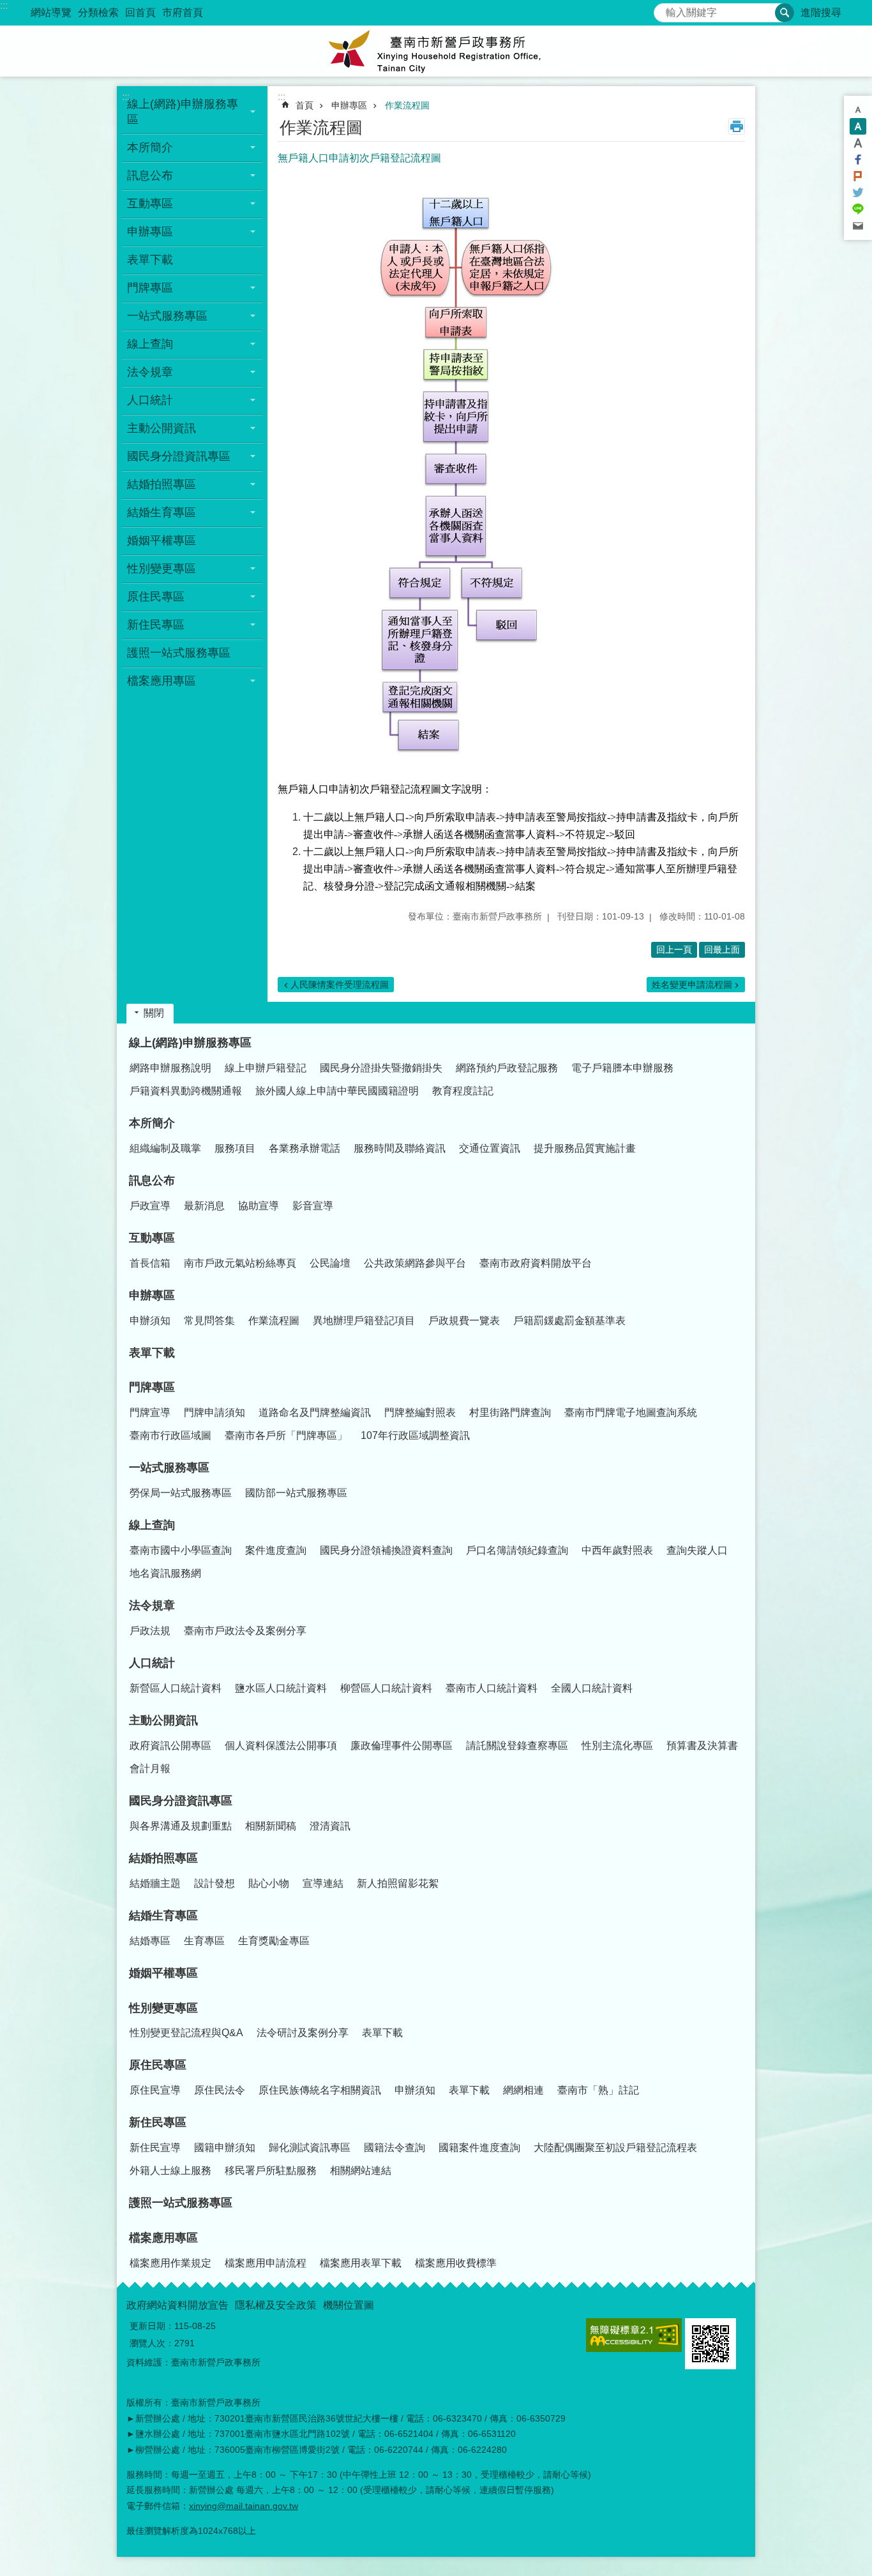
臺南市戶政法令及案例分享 (245, 1631)
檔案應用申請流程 (266, 2263)
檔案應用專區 (163, 2238)
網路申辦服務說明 (170, 1068)
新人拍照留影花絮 (398, 1883)
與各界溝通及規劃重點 (181, 1826)
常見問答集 (209, 1321)
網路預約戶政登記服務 (507, 1068)
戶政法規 (150, 1631)
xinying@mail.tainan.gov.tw (244, 2506)
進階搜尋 (821, 12)
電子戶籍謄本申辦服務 (622, 1068)
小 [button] (858, 110)
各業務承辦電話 (304, 1148)
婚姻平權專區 (162, 540)
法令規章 (152, 1605)
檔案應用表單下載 (361, 2263)
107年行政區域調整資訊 (415, 1435)
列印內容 (737, 126)
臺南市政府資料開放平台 (536, 1263)
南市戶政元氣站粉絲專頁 (240, 1263)
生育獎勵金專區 (274, 1941)
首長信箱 (150, 1263)
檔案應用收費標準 (456, 2263)
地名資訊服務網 (165, 1573)
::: (4, 5)
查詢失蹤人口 (697, 1550)
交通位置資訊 (490, 1148)
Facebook (858, 160)
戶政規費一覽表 (464, 1321)
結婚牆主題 (155, 1883)
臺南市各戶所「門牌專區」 (286, 1435)
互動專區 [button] (150, 204)
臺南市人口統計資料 (492, 1688)
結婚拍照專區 (163, 1858)
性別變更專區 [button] (162, 569)
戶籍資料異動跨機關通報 (186, 1091)
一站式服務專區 (169, 1468)
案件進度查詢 (276, 1550)
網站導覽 (51, 12)
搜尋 (664, 9)
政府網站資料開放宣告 (177, 2305)
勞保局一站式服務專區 (181, 1493)
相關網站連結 (361, 2170)
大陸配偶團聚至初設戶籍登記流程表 (615, 2148)
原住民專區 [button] (156, 597)
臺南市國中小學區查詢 (181, 1550)
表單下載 (150, 260)
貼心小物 (269, 1883)
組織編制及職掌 (165, 1148)
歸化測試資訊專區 (310, 2148)
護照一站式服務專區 (179, 653)
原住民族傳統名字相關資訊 (320, 2090)
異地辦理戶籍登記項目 (364, 1321)
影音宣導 (313, 1206)
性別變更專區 (163, 2008)
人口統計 (152, 1663)
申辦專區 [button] (150, 232)
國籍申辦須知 (225, 2148)
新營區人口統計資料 (176, 1688)
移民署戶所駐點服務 (271, 2170)
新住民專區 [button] (156, 625)
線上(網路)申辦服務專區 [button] (183, 112)
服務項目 (235, 1148)
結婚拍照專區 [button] (162, 484)
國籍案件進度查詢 (479, 2148)
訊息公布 (152, 1180)
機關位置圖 (349, 2305)
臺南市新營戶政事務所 (436, 51)
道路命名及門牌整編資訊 (315, 1412)
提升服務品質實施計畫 (585, 1148)
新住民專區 (158, 2122)
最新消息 (204, 1206)
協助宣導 (259, 1206)
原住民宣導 (155, 2090)
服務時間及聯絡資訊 (400, 1148)
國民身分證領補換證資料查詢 (386, 1550)
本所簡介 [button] (150, 147)
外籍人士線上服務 (170, 2170)
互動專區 (152, 1238)
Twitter (858, 193)
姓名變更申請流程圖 (692, 985)
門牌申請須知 (214, 1412)
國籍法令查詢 (395, 2148)
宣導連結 (323, 1883)
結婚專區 (150, 1941)
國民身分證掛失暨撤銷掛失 (381, 1068)
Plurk (858, 176)
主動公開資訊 (163, 1720)
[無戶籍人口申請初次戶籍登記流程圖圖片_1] (710, 2344)
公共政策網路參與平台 (415, 1263)
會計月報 (150, 1768)
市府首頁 (183, 12)
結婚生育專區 (163, 1916)
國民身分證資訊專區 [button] (179, 456)
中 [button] (858, 126)
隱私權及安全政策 (276, 2305)
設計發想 (214, 1883)
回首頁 (140, 12)
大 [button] (858, 143)
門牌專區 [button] (150, 288)
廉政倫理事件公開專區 (402, 1746)
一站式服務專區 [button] (167, 316)
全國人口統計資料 (592, 1688)
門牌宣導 (150, 1412)
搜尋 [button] (785, 13)
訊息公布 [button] (150, 175)
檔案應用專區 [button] (162, 681)
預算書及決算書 (702, 1746)
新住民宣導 (155, 2148)
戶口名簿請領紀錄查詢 (517, 1550)
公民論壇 (330, 1263)
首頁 (304, 105)
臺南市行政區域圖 (170, 1435)
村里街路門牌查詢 (510, 1412)
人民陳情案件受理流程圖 (340, 985)
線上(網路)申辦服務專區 (190, 1043)
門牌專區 (152, 1387)
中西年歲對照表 (617, 1550)
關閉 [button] (154, 1013)
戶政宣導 (150, 1206)
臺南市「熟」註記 (598, 2090)
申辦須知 (150, 1321)
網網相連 (523, 2090)
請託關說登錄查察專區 (517, 1746)
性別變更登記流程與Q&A (186, 2033)
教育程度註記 (463, 1091)
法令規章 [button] (150, 372)
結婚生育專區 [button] (162, 512)
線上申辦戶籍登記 (266, 1068)
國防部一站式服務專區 (296, 1493)
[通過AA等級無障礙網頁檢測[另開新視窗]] (634, 2335)
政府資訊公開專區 (170, 1746)
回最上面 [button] (722, 949)
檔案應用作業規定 (170, 2263)
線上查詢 (152, 1525)
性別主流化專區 (617, 1746)
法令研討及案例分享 (303, 2033)
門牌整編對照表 (420, 1412)
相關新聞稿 (271, 1826)
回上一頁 (674, 949)
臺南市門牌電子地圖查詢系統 (631, 1412)
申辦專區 (349, 105)
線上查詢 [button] (150, 344)
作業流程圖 (407, 105)
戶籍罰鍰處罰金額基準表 (569, 1321)
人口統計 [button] (150, 400)
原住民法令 (220, 2090)
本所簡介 (152, 1123)
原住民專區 (158, 2065)
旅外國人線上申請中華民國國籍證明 (337, 1091)
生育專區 (204, 1941)
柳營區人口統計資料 (386, 1688)
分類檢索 (98, 12)
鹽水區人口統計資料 (281, 1688)
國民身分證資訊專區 (181, 1801)
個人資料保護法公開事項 (281, 1746)
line (858, 209)
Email (858, 226)
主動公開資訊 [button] (162, 428)
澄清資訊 (330, 1826)
